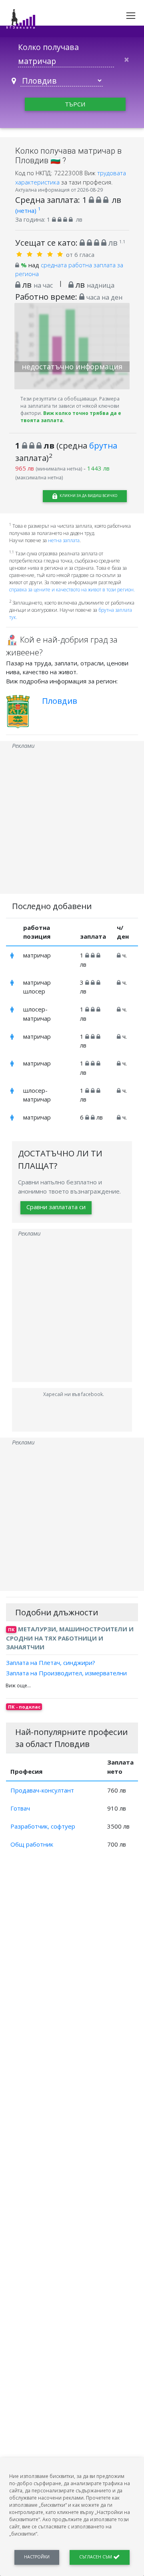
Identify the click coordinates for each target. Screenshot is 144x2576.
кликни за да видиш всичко (88, 496)
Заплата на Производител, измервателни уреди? (66, 1678)
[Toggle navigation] (131, 16)
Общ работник (32, 1844)
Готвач (20, 1808)
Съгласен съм (96, 2557)
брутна (103, 445)
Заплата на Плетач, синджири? (51, 1662)
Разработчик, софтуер (43, 1826)
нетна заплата (64, 540)
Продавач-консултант (42, 1790)
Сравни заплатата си (56, 1207)
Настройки (37, 2557)
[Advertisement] (72, 822)
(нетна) (28, 210)
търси (75, 104)
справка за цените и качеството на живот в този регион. (72, 590)
